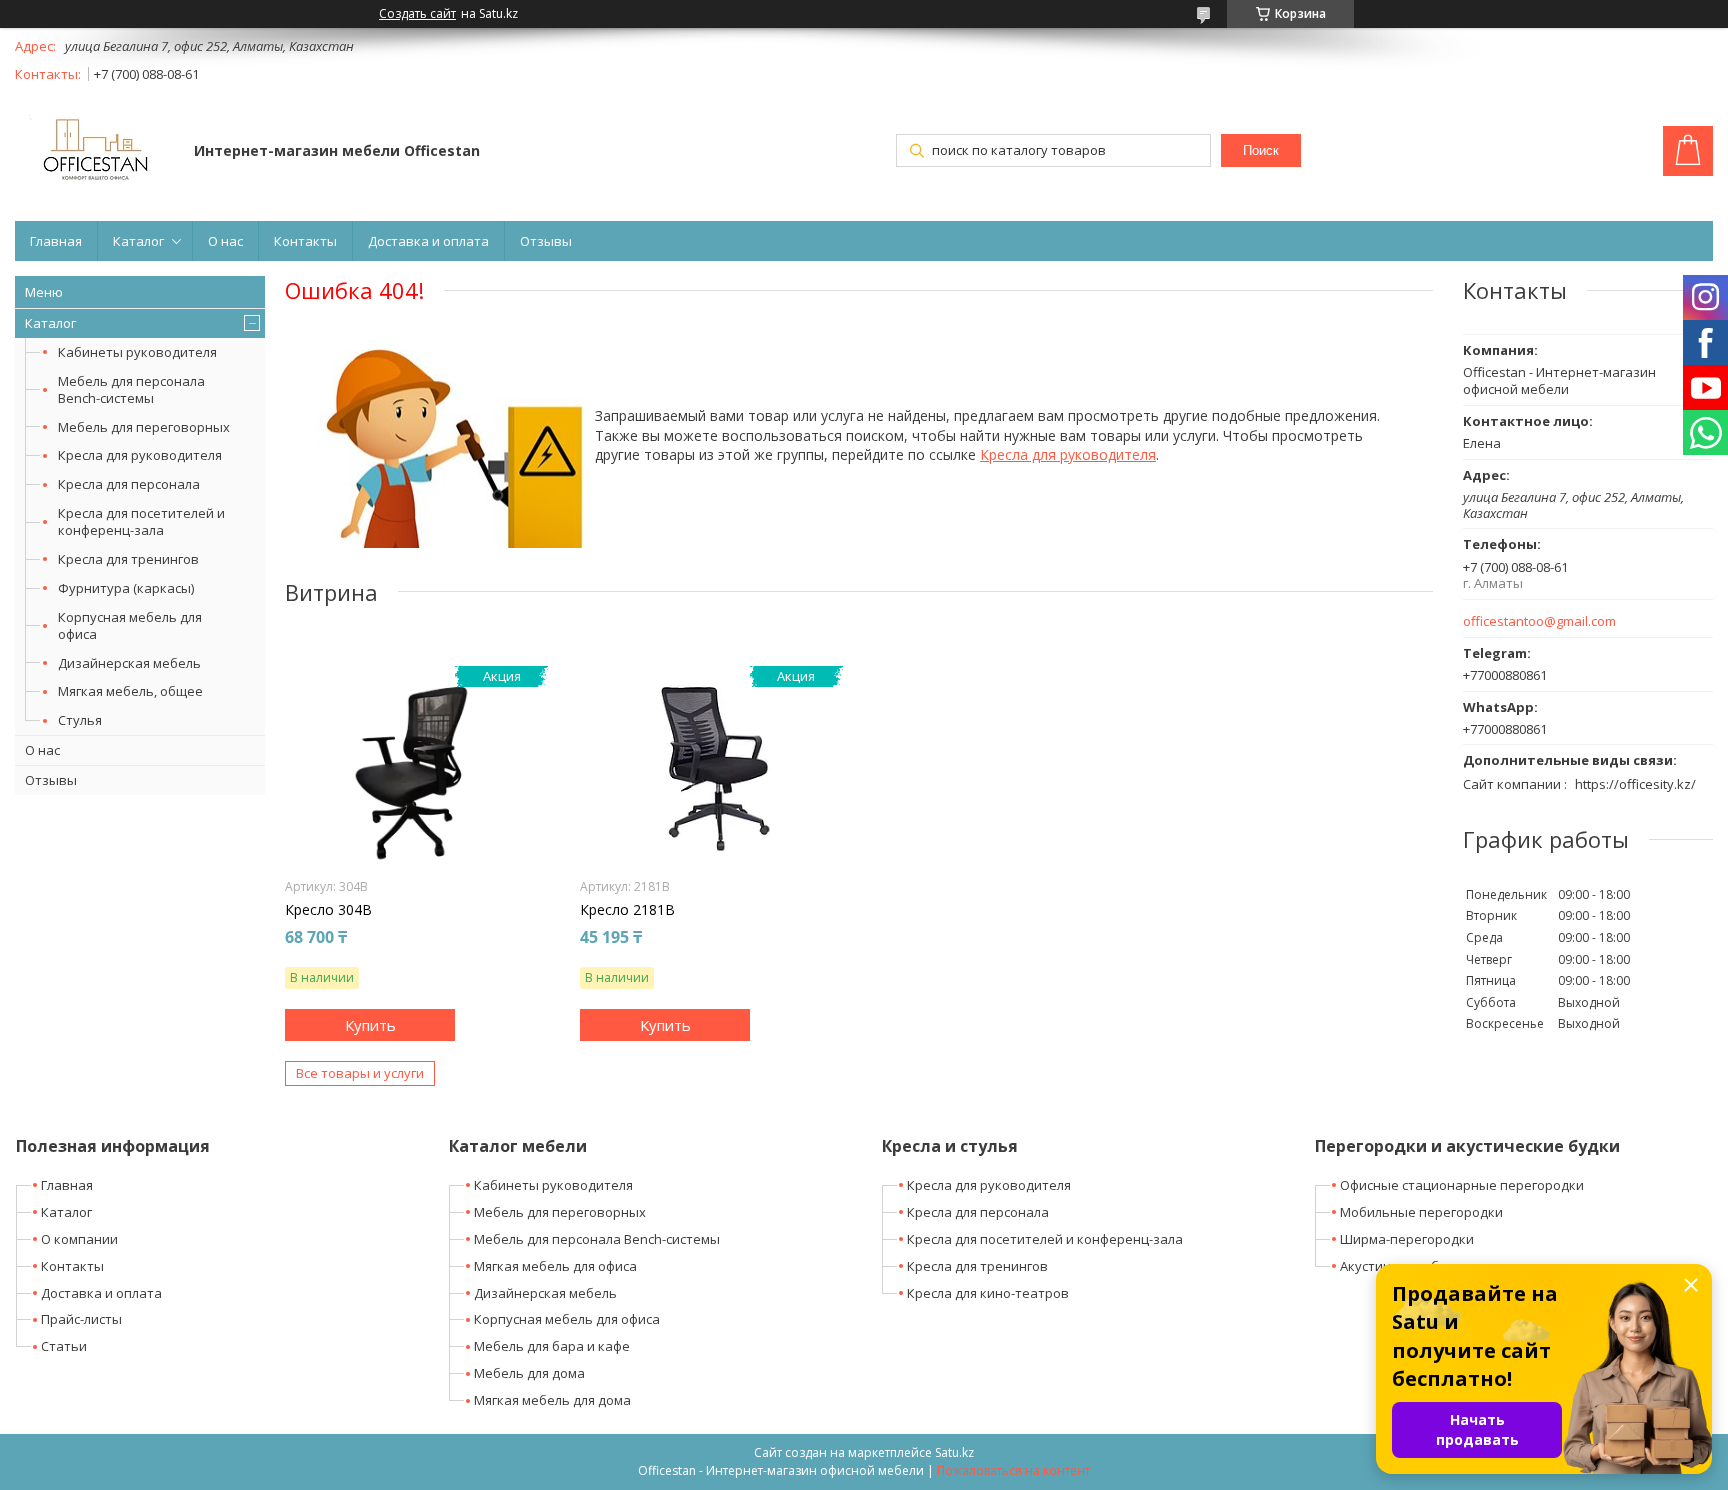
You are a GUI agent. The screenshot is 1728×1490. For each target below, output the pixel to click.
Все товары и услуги (360, 1073)
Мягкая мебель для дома (552, 1400)
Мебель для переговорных (144, 427)
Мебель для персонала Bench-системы (131, 389)
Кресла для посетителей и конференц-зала (141, 521)
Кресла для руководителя (140, 455)
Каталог (138, 241)
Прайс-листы (81, 1319)
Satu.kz (954, 1452)
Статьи (64, 1346)
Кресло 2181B (627, 910)
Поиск (1261, 150)
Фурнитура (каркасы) (126, 588)
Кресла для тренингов (128, 559)
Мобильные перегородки (1421, 1212)
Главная (56, 241)
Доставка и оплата (428, 241)
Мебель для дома (529, 1373)
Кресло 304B (328, 910)
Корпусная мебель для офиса (130, 625)
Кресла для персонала (129, 484)
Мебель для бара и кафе (552, 1346)
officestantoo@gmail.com (1539, 621)
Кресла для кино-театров (988, 1293)
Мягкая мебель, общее (130, 691)
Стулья (80, 720)
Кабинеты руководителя (137, 352)
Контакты (305, 241)
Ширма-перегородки (1407, 1239)
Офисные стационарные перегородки (1462, 1185)
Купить (370, 1025)
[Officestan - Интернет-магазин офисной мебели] (95, 152)
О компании (79, 1239)
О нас (225, 241)
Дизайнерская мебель (129, 663)
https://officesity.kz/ (1635, 784)
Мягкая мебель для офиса (555, 1266)
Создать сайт (417, 14)
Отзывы (546, 241)
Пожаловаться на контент (1013, 1470)
